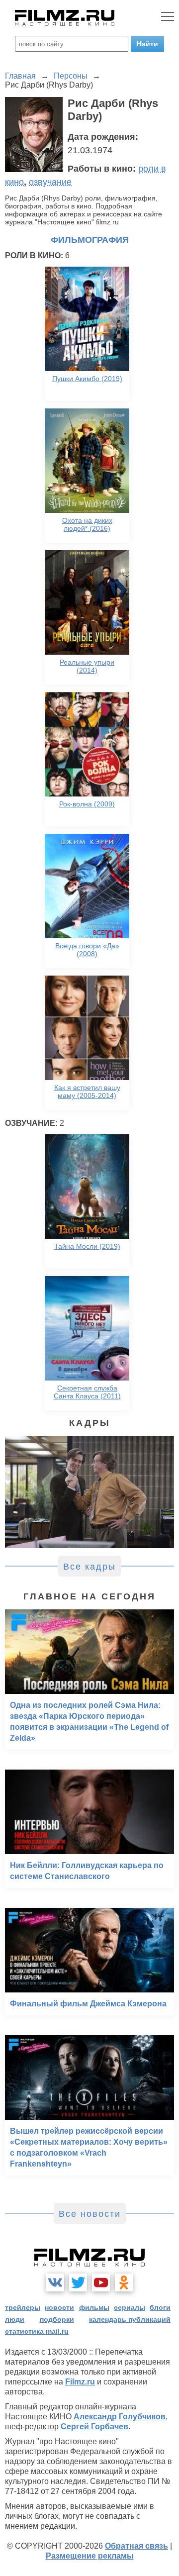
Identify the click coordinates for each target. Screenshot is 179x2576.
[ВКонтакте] (55, 2282)
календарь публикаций (130, 2319)
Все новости (90, 2214)
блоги (160, 2307)
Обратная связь (136, 2546)
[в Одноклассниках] (124, 2282)
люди (15, 2319)
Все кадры (89, 1567)
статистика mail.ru (37, 2331)
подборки (57, 2319)
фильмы (94, 2307)
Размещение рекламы (90, 2556)
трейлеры (23, 2307)
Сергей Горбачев (94, 2427)
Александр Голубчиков (120, 2417)
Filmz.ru (80, 2382)
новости (59, 2307)
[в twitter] (78, 2282)
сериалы (130, 2307)
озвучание (50, 182)
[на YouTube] (101, 2282)
